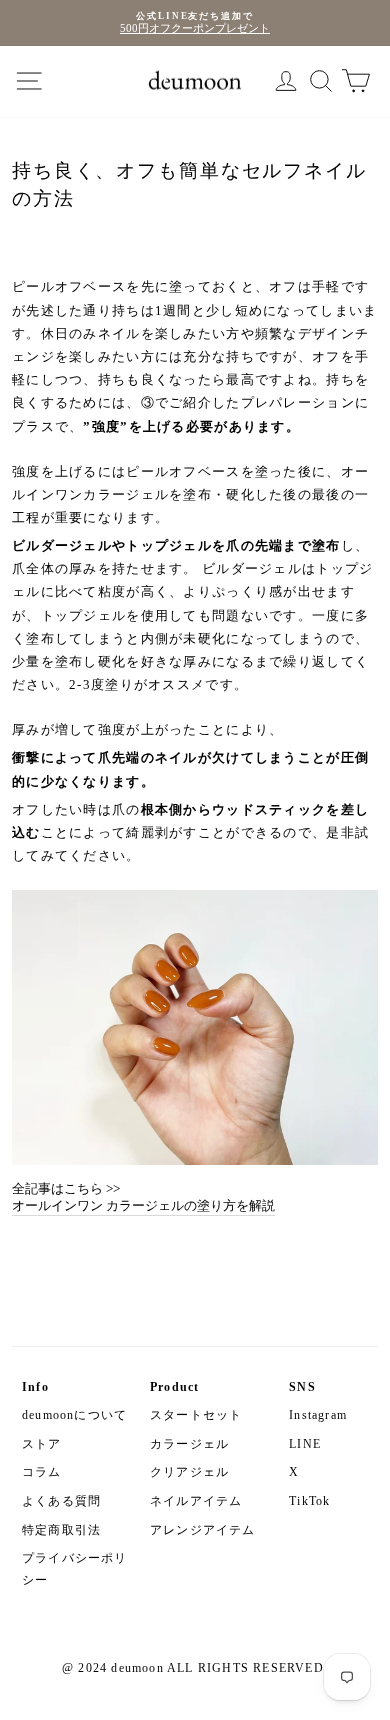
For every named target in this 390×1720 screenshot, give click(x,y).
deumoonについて (74, 1415)
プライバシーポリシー (75, 1569)
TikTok (309, 1501)
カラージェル (189, 1444)
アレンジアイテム (203, 1530)
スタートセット (196, 1415)
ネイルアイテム (196, 1501)
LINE (305, 1444)
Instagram (318, 1415)
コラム (42, 1472)
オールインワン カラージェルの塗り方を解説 (143, 1206)
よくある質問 (61, 1501)
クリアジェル (189, 1472)
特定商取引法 (61, 1530)
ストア (42, 1444)
